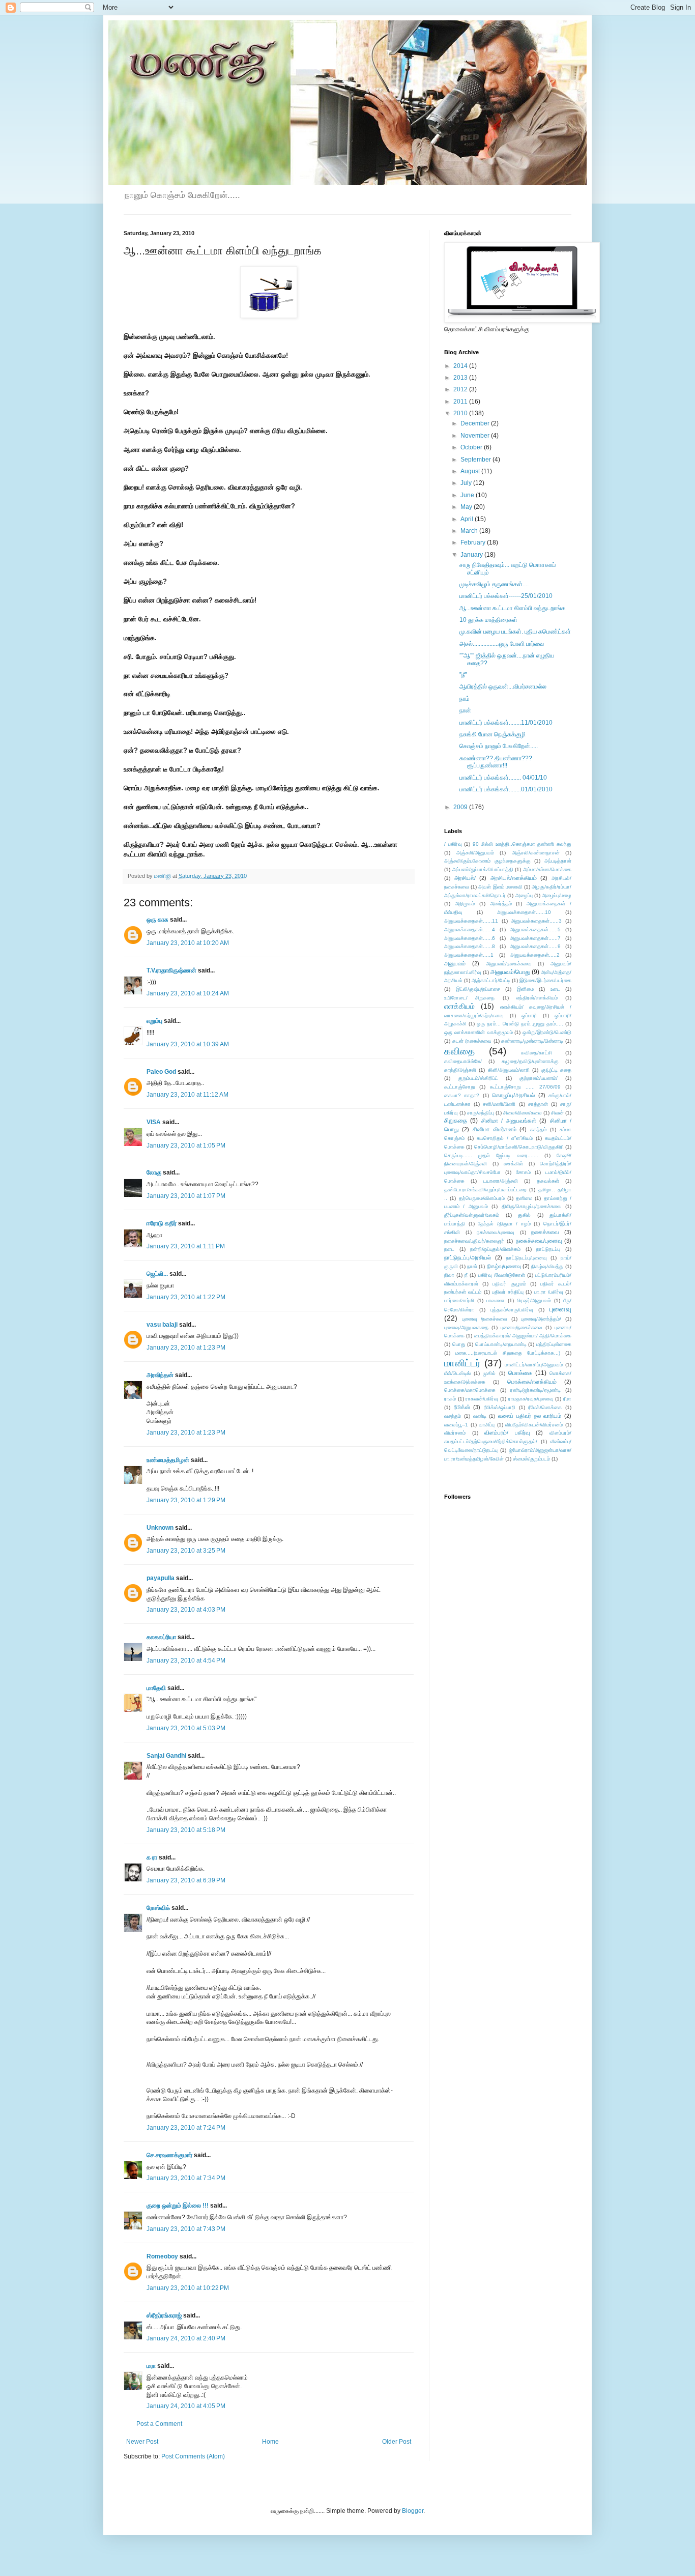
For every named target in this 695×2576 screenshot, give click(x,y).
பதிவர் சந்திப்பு (508, 1292)
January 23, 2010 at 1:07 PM (186, 1196)
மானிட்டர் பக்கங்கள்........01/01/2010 (506, 789)
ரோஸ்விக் (158, 1908)
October (472, 447)
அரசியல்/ (465, 878)
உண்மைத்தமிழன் (168, 1460)
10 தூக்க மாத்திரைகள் (488, 620)
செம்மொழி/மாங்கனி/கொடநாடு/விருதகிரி (519, 1147)
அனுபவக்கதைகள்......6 (470, 938)
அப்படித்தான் (558, 861)
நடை (449, 1249)
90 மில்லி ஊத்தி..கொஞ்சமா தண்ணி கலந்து (522, 844)
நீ (466, 1275)
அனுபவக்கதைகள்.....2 (535, 955)
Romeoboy (162, 2256)
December (476, 423)
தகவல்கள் (548, 1181)
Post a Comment (159, 2424)
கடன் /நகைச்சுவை (472, 1041)
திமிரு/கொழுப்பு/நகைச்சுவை (532, 1206)
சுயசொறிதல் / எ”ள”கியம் (505, 1138)
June (468, 495)
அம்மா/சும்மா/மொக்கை (547, 869)
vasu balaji (162, 1325)
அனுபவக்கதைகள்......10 (524, 912)
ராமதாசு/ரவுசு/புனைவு (531, 1399)
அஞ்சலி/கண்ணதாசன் (536, 853)
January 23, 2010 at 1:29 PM (186, 1500)
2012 (461, 389)
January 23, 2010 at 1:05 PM (186, 1146)
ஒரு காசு (157, 920)
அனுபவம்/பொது (510, 972)
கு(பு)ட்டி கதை (556, 1070)
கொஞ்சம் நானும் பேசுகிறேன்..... (499, 746)
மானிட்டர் (462, 1363)
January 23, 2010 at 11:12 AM (187, 1095)
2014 (461, 366)
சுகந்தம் (538, 1129)
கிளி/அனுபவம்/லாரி (509, 1070)
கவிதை (459, 1051)
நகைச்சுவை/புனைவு (539, 1241)
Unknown (160, 1528)
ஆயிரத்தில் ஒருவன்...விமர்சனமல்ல (503, 686)
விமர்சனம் (455, 1433)
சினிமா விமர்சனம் (495, 1129)
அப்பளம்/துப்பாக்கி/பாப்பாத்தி (483, 869)
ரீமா (567, 1399)
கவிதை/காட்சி (537, 1053)
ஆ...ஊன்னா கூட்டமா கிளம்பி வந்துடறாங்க (512, 608)
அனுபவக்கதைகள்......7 (535, 938)
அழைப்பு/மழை (557, 895)
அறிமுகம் (465, 904)
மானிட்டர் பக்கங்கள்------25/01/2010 (506, 596)
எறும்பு (155, 1021)
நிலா (449, 1275)
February (474, 542)
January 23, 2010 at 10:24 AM (188, 993)
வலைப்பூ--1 (456, 1425)
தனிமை (524, 1198)
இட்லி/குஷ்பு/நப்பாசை (478, 989)
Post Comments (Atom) (193, 2456)
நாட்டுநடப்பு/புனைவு (527, 1258)
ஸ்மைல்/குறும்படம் (531, 1459)
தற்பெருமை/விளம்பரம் (482, 1198)
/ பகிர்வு (453, 844)
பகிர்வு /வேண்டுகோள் (502, 1275)
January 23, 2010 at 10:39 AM (188, 1044)
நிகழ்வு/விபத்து (547, 1266)
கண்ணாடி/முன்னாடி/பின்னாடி (532, 1041)
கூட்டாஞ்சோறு (459, 1087)
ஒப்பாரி (529, 1015)
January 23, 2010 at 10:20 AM (188, 943)
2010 (461, 413)
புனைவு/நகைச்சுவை (522, 1327)
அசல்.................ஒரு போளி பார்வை (502, 644)
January (472, 555)
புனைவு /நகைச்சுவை (485, 1319)
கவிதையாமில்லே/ (463, 1061)
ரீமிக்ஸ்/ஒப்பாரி (500, 1407)
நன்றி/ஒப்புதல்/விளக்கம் (495, 1249)
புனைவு (560, 1309)
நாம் (465, 699)
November (476, 436)
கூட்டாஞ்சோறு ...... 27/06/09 (525, 1087)
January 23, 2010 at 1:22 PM (186, 1297)
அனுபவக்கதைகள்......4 (470, 929)
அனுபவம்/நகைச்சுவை (509, 964)
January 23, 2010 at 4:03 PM (186, 1610)
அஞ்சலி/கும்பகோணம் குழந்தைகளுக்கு (487, 861)
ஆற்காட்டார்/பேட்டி (491, 980)
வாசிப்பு (487, 1425)
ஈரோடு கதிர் (162, 1223)
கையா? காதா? (462, 1095)
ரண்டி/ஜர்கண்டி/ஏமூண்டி (535, 1390)
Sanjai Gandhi (166, 1756)
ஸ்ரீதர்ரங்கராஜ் (164, 2315)
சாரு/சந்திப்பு (481, 1113)
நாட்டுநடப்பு (548, 1249)
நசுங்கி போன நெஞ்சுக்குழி (493, 734)
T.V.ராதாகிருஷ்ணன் (171, 970)
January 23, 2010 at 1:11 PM (186, 1246)
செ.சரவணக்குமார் (169, 2155)
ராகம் (450, 1399)
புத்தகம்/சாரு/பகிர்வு (512, 1310)
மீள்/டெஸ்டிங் (457, 1373)
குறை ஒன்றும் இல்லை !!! (178, 2206)
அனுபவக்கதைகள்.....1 (469, 955)
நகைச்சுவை (545, 1232)
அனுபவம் (455, 963)
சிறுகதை (456, 1121)
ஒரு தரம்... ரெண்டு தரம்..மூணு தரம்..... (520, 1024)
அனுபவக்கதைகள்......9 (535, 946)
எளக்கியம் (459, 1006)
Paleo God (161, 1072)
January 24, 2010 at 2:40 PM (186, 2338)
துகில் (524, 1215)
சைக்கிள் (513, 1164)
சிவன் (557, 1113)
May (467, 507)
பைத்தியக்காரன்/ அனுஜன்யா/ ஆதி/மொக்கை (523, 1336)
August (471, 471)
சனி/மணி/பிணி (499, 1104)
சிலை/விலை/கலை (523, 1113)
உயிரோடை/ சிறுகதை (469, 998)
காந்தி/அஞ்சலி (460, 1070)
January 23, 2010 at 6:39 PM (186, 1880)
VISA (154, 1122)
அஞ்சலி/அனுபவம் (475, 853)
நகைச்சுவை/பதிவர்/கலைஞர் (474, 1241)
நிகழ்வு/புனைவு (504, 1266)
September (476, 460)
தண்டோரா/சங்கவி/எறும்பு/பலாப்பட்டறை (485, 1190)
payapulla (161, 1578)
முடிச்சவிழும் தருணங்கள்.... (494, 584)
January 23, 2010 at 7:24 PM (186, 2128)
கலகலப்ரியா (161, 1637)
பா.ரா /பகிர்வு (549, 1292)
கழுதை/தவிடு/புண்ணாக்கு (530, 1061)
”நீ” (463, 675)
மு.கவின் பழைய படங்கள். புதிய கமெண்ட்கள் (515, 632)
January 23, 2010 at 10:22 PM (188, 2288)
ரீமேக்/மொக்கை (545, 1407)
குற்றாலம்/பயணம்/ (539, 1078)
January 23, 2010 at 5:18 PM (186, 1830)
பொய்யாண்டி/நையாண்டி (501, 1344)
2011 (461, 402)
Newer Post (142, 2442)
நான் (465, 710)
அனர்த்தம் (501, 904)
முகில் (489, 1373)
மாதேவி (156, 1688)
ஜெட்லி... (157, 1274)
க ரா (152, 1857)
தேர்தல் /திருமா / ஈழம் (504, 1224)
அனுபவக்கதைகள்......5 (535, 929)
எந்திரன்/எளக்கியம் (537, 998)
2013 (461, 378)
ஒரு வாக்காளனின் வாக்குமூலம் (479, 1032)
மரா (151, 2366)
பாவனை (495, 1300)
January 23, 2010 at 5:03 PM (186, 1728)
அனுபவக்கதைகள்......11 (471, 921)
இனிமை (525, 989)
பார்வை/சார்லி (459, 1300)
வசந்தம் (453, 1416)
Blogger (413, 2511)
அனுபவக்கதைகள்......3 (536, 921)
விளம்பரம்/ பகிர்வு (507, 1433)
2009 (461, 807)
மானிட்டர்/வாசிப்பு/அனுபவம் (534, 1365)
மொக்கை (520, 1373)
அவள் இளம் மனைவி (500, 887)
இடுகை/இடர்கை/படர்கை (545, 980)
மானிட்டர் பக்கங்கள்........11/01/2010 (506, 723)
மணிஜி (163, 876)
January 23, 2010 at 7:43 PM (186, 2229)
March (470, 531)
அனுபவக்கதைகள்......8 (470, 946)
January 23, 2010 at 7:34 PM (186, 2178)
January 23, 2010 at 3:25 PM (186, 1551)
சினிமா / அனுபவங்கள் (509, 1121)
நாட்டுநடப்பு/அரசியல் (468, 1257)
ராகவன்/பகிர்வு (482, 1399)
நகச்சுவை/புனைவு (496, 1232)
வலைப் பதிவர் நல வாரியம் (530, 1416)
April (468, 519)
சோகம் (523, 1172)
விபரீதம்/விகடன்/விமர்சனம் (534, 1425)
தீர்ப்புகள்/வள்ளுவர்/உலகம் (472, 1215)
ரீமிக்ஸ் (462, 1407)
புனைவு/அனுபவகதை (466, 1327)
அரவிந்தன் (160, 1375)
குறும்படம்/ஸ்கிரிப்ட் (478, 1078)
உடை (555, 989)
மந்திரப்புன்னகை (554, 1344)
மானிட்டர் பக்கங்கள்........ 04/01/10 (503, 778)
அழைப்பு (524, 895)
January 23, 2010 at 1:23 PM (186, 1348)
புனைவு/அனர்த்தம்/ (541, 1319)
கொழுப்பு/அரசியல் (513, 1095)
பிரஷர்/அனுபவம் (534, 1300)
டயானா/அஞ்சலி (501, 1181)
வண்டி (480, 1416)
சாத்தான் (538, 1104)
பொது (459, 1344)
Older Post (397, 2442)
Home (270, 2442)
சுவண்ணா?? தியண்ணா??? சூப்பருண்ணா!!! (496, 762)
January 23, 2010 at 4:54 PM (186, 1661)
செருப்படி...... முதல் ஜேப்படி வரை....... (491, 1155)
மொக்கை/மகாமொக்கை (470, 1390)
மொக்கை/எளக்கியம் (532, 1382)
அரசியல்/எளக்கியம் (514, 878)
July (467, 483)
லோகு (154, 1172)
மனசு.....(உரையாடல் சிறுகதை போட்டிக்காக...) (508, 1353)
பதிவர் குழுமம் (509, 1284)
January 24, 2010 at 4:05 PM (186, 2406)
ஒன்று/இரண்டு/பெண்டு (547, 1032)
